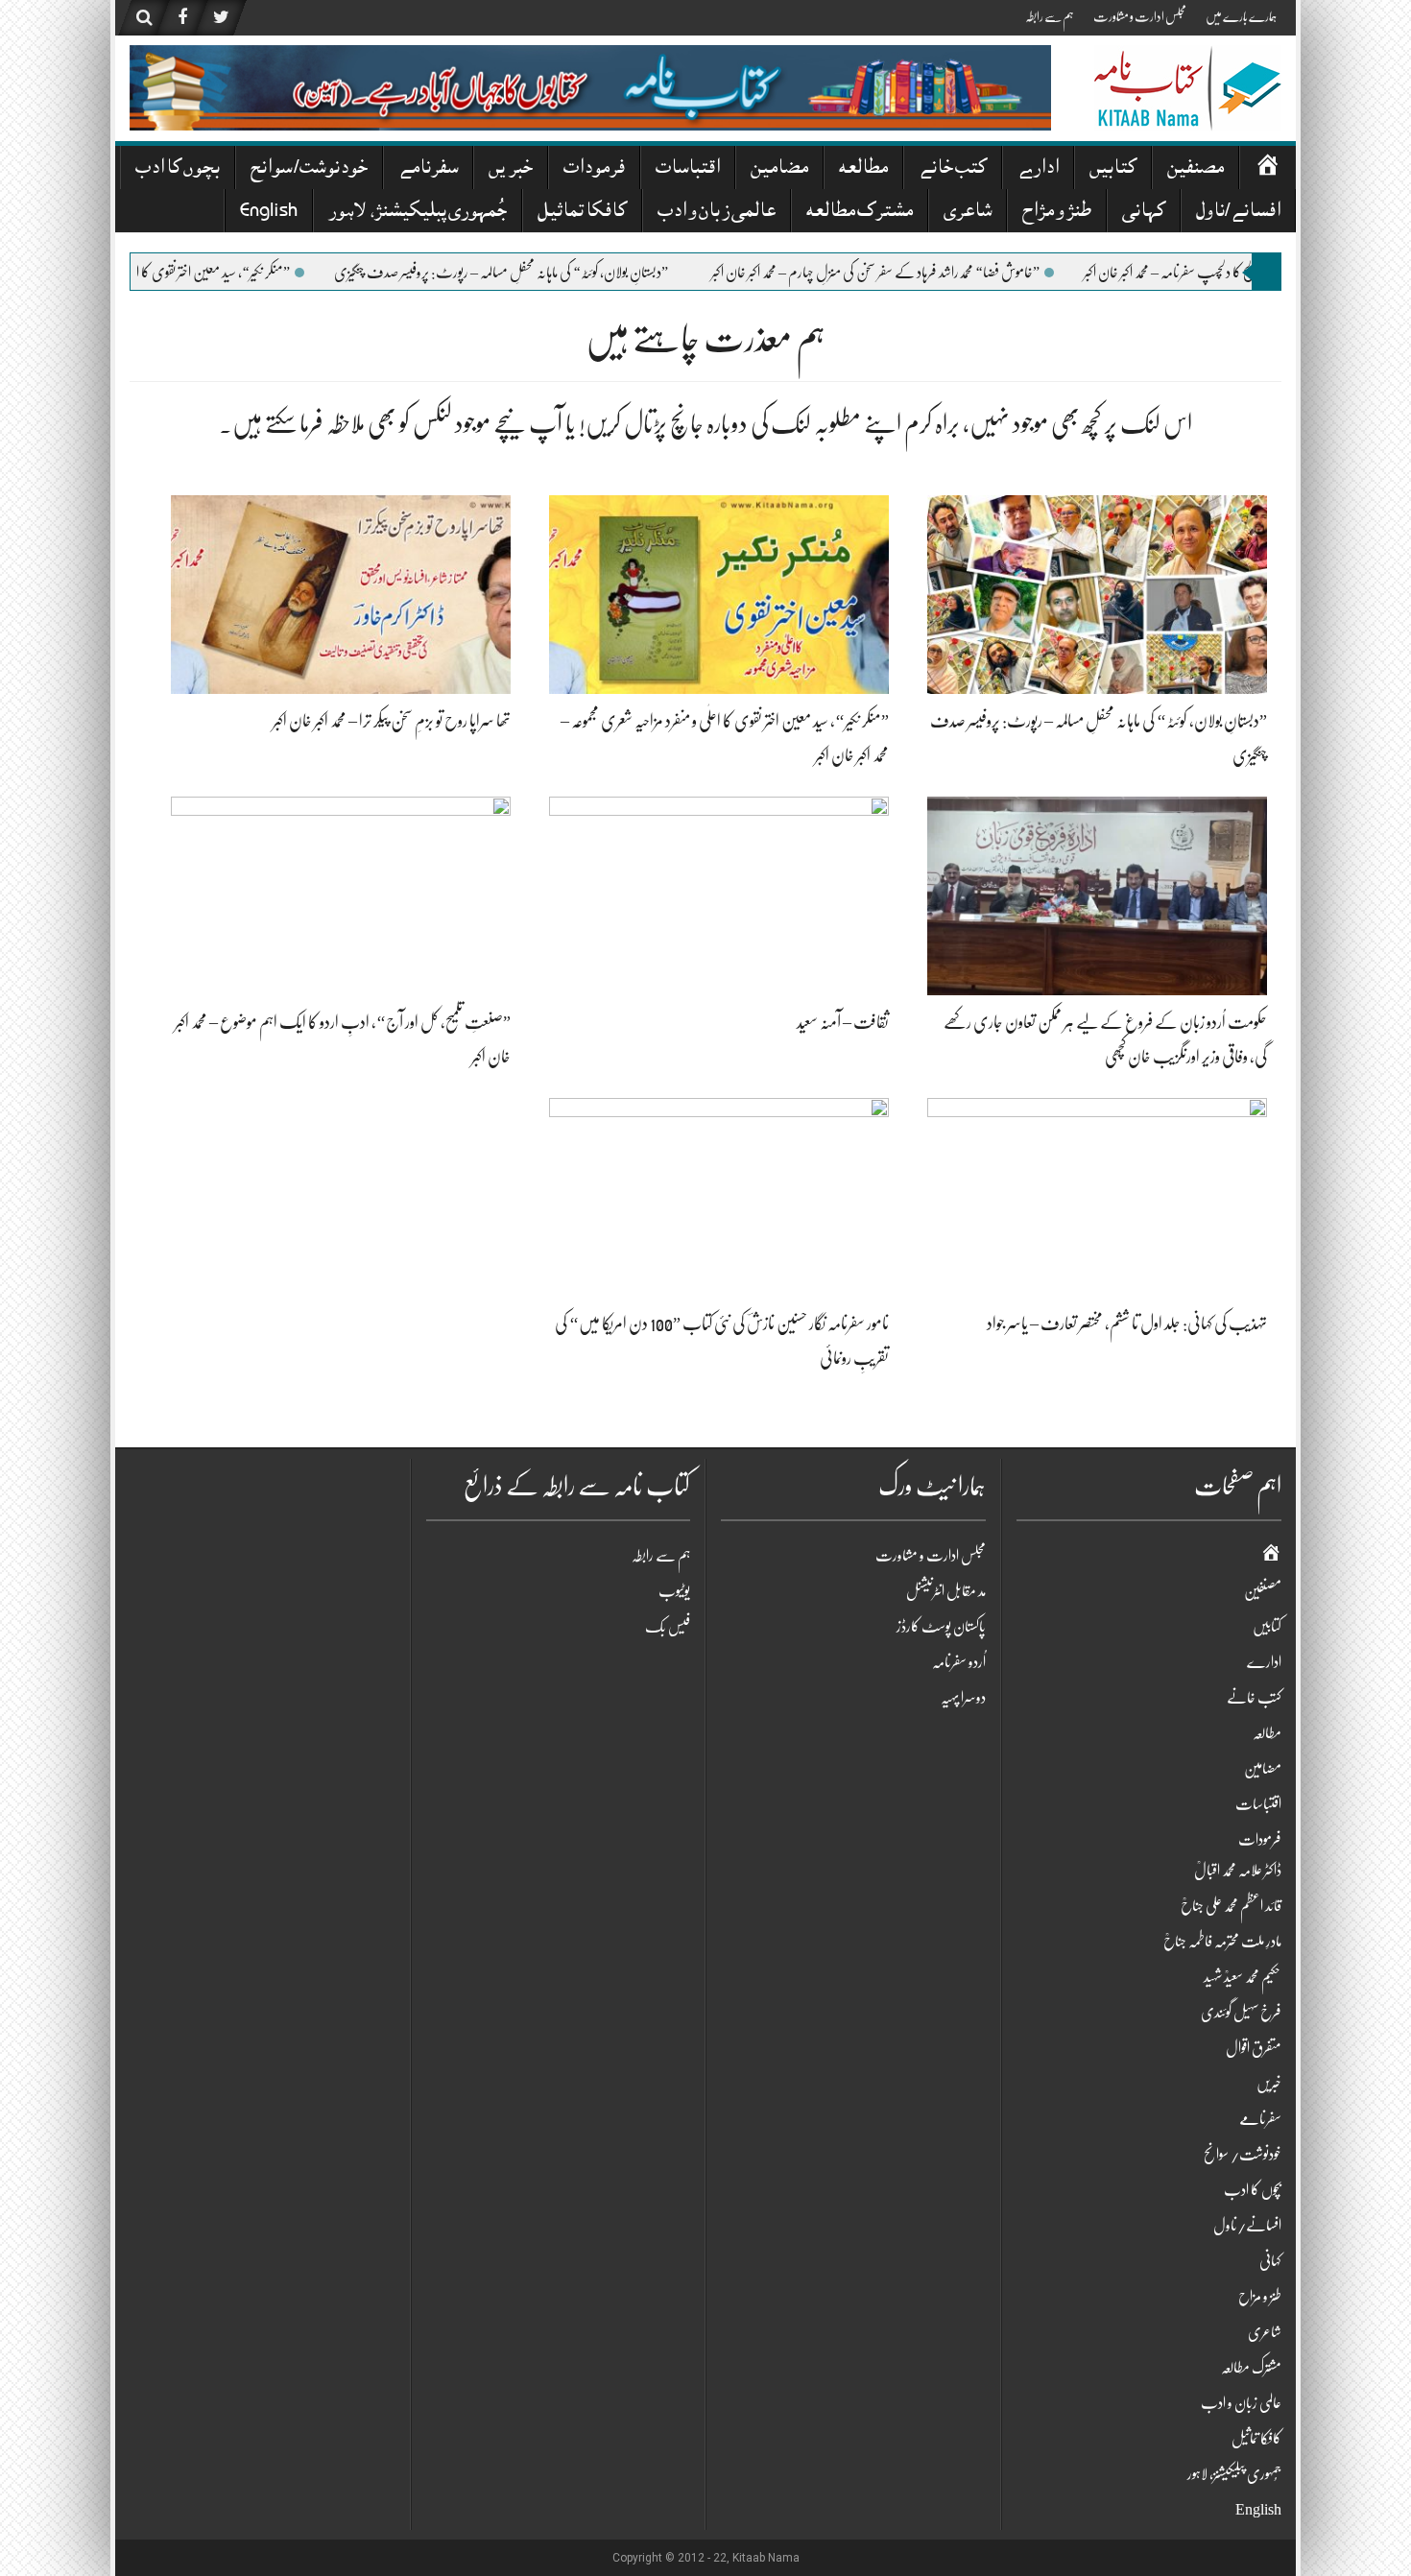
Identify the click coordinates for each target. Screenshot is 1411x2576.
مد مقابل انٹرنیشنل (946, 1591)
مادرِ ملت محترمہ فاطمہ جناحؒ (1222, 1942)
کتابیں (1113, 169)
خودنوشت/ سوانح (309, 169)
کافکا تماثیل (582, 213)
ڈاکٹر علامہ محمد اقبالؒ (1238, 1871)
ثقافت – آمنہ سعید (843, 1022)
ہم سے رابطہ (1050, 16)
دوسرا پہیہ (963, 1698)
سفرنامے (428, 169)
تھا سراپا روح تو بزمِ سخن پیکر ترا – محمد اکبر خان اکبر (392, 721)
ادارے (1038, 169)
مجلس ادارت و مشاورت (1140, 16)
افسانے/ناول (1238, 213)
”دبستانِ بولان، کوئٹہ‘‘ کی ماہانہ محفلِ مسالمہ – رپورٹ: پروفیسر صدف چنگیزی (579, 273)
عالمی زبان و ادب (717, 213)
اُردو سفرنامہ (959, 1662)
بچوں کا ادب (178, 169)
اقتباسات (688, 169)
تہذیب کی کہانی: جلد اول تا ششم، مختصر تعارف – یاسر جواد (1127, 1324)
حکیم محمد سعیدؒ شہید (1243, 1977)
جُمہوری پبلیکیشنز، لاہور (418, 213)
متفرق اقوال (1254, 2048)
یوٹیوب (674, 1591)
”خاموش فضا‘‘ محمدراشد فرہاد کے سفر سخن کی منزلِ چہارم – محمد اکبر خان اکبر (953, 273)
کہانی (1144, 213)
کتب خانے (953, 169)
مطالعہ (863, 169)
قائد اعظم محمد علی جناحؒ (1231, 1906)
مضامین (779, 169)
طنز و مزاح (1057, 213)
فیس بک (668, 1627)
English (269, 213)
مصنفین (1196, 169)
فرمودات (594, 169)
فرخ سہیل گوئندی (1241, 2013)
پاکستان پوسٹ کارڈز (941, 1627)
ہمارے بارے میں (1241, 16)
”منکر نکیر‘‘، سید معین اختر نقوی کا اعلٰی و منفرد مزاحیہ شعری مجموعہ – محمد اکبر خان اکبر (186, 273)
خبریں (511, 169)
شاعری (968, 213)
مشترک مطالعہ (860, 213)
